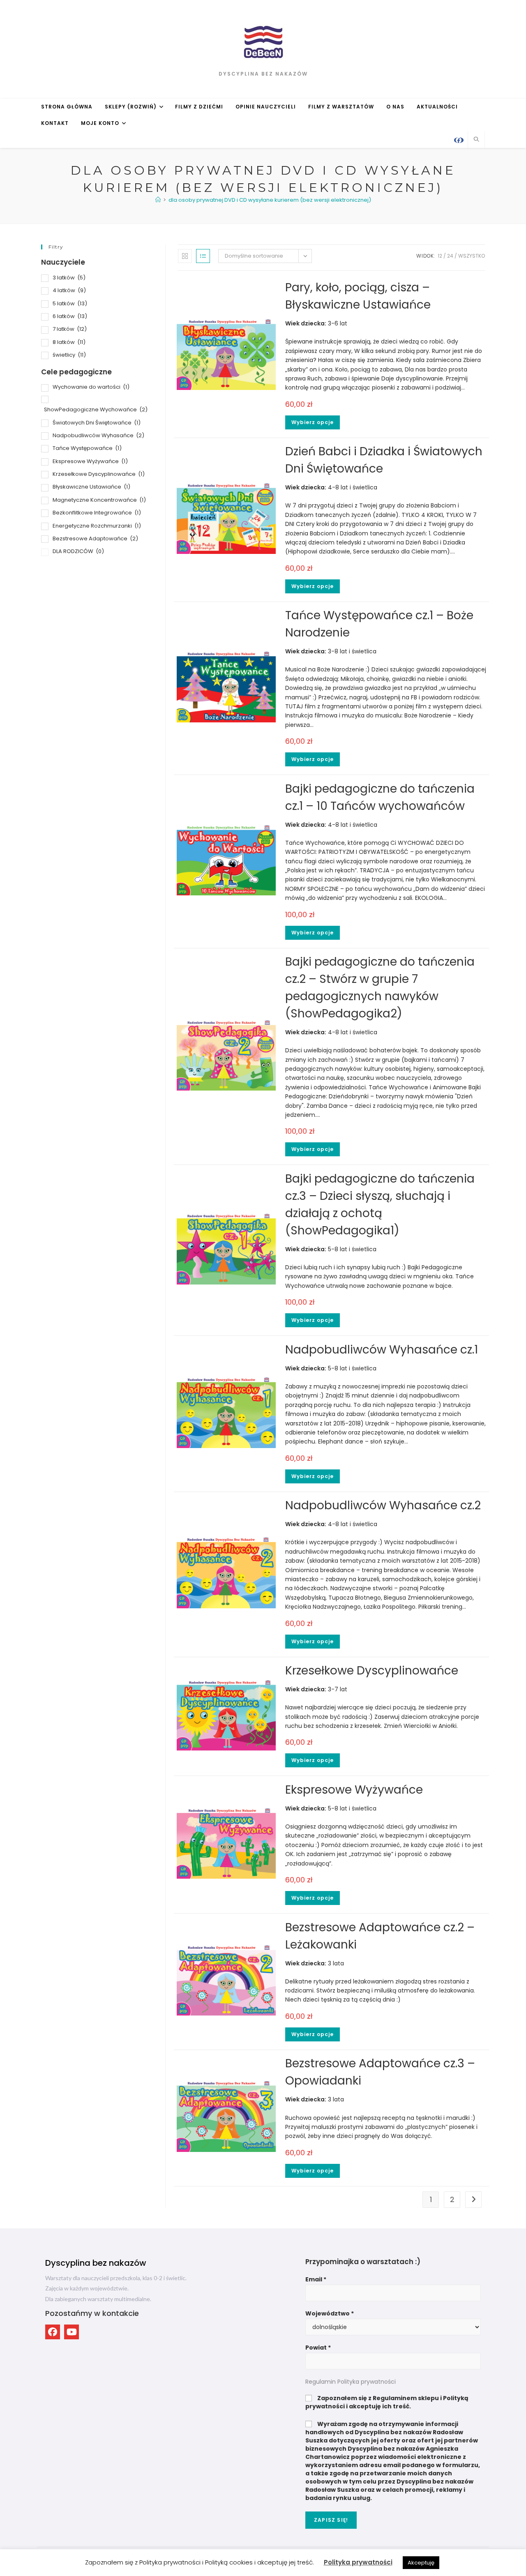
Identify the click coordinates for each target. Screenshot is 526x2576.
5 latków (70, 303)
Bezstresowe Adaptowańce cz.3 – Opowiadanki (380, 2072)
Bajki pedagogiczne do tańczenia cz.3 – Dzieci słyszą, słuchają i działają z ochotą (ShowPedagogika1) (380, 1205)
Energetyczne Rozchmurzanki (97, 526)
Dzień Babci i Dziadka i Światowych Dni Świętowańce (384, 460)
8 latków (69, 342)
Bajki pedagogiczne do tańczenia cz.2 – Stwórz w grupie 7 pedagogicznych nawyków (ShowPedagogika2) (380, 988)
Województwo (330, 2313)
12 (440, 256)
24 (450, 256)
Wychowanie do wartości (91, 387)
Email (316, 2279)
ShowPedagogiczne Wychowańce (96, 409)
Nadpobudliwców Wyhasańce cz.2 (383, 1505)
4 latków (69, 290)
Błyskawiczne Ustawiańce (91, 487)
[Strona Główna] (158, 200)
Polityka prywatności (358, 2562)
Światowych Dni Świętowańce (97, 423)
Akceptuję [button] (421, 2563)
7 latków (70, 329)
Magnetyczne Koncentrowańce (99, 500)
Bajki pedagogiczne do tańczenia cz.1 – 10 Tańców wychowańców (380, 797)
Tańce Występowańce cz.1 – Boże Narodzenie (379, 624)
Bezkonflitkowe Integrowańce (97, 513)
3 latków (69, 278)
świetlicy (69, 355)
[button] (53, 2332)
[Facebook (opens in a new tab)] (459, 140)
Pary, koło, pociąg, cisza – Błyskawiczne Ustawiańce (358, 296)
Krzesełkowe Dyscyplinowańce (372, 1671)
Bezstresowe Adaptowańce (95, 538)
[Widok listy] (203, 256)
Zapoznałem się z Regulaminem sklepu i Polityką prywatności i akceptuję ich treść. (387, 2402)
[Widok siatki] (185, 256)
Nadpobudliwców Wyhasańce (98, 435)
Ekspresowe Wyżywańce (354, 1790)
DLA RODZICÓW (78, 551)
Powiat (318, 2348)
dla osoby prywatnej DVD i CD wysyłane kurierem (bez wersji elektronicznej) (270, 200)
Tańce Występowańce (87, 448)
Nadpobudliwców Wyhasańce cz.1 (382, 1350)
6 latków (70, 316)
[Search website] (476, 140)
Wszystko (472, 256)
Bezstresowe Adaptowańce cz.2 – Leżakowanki (380, 1936)
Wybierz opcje (313, 422)
